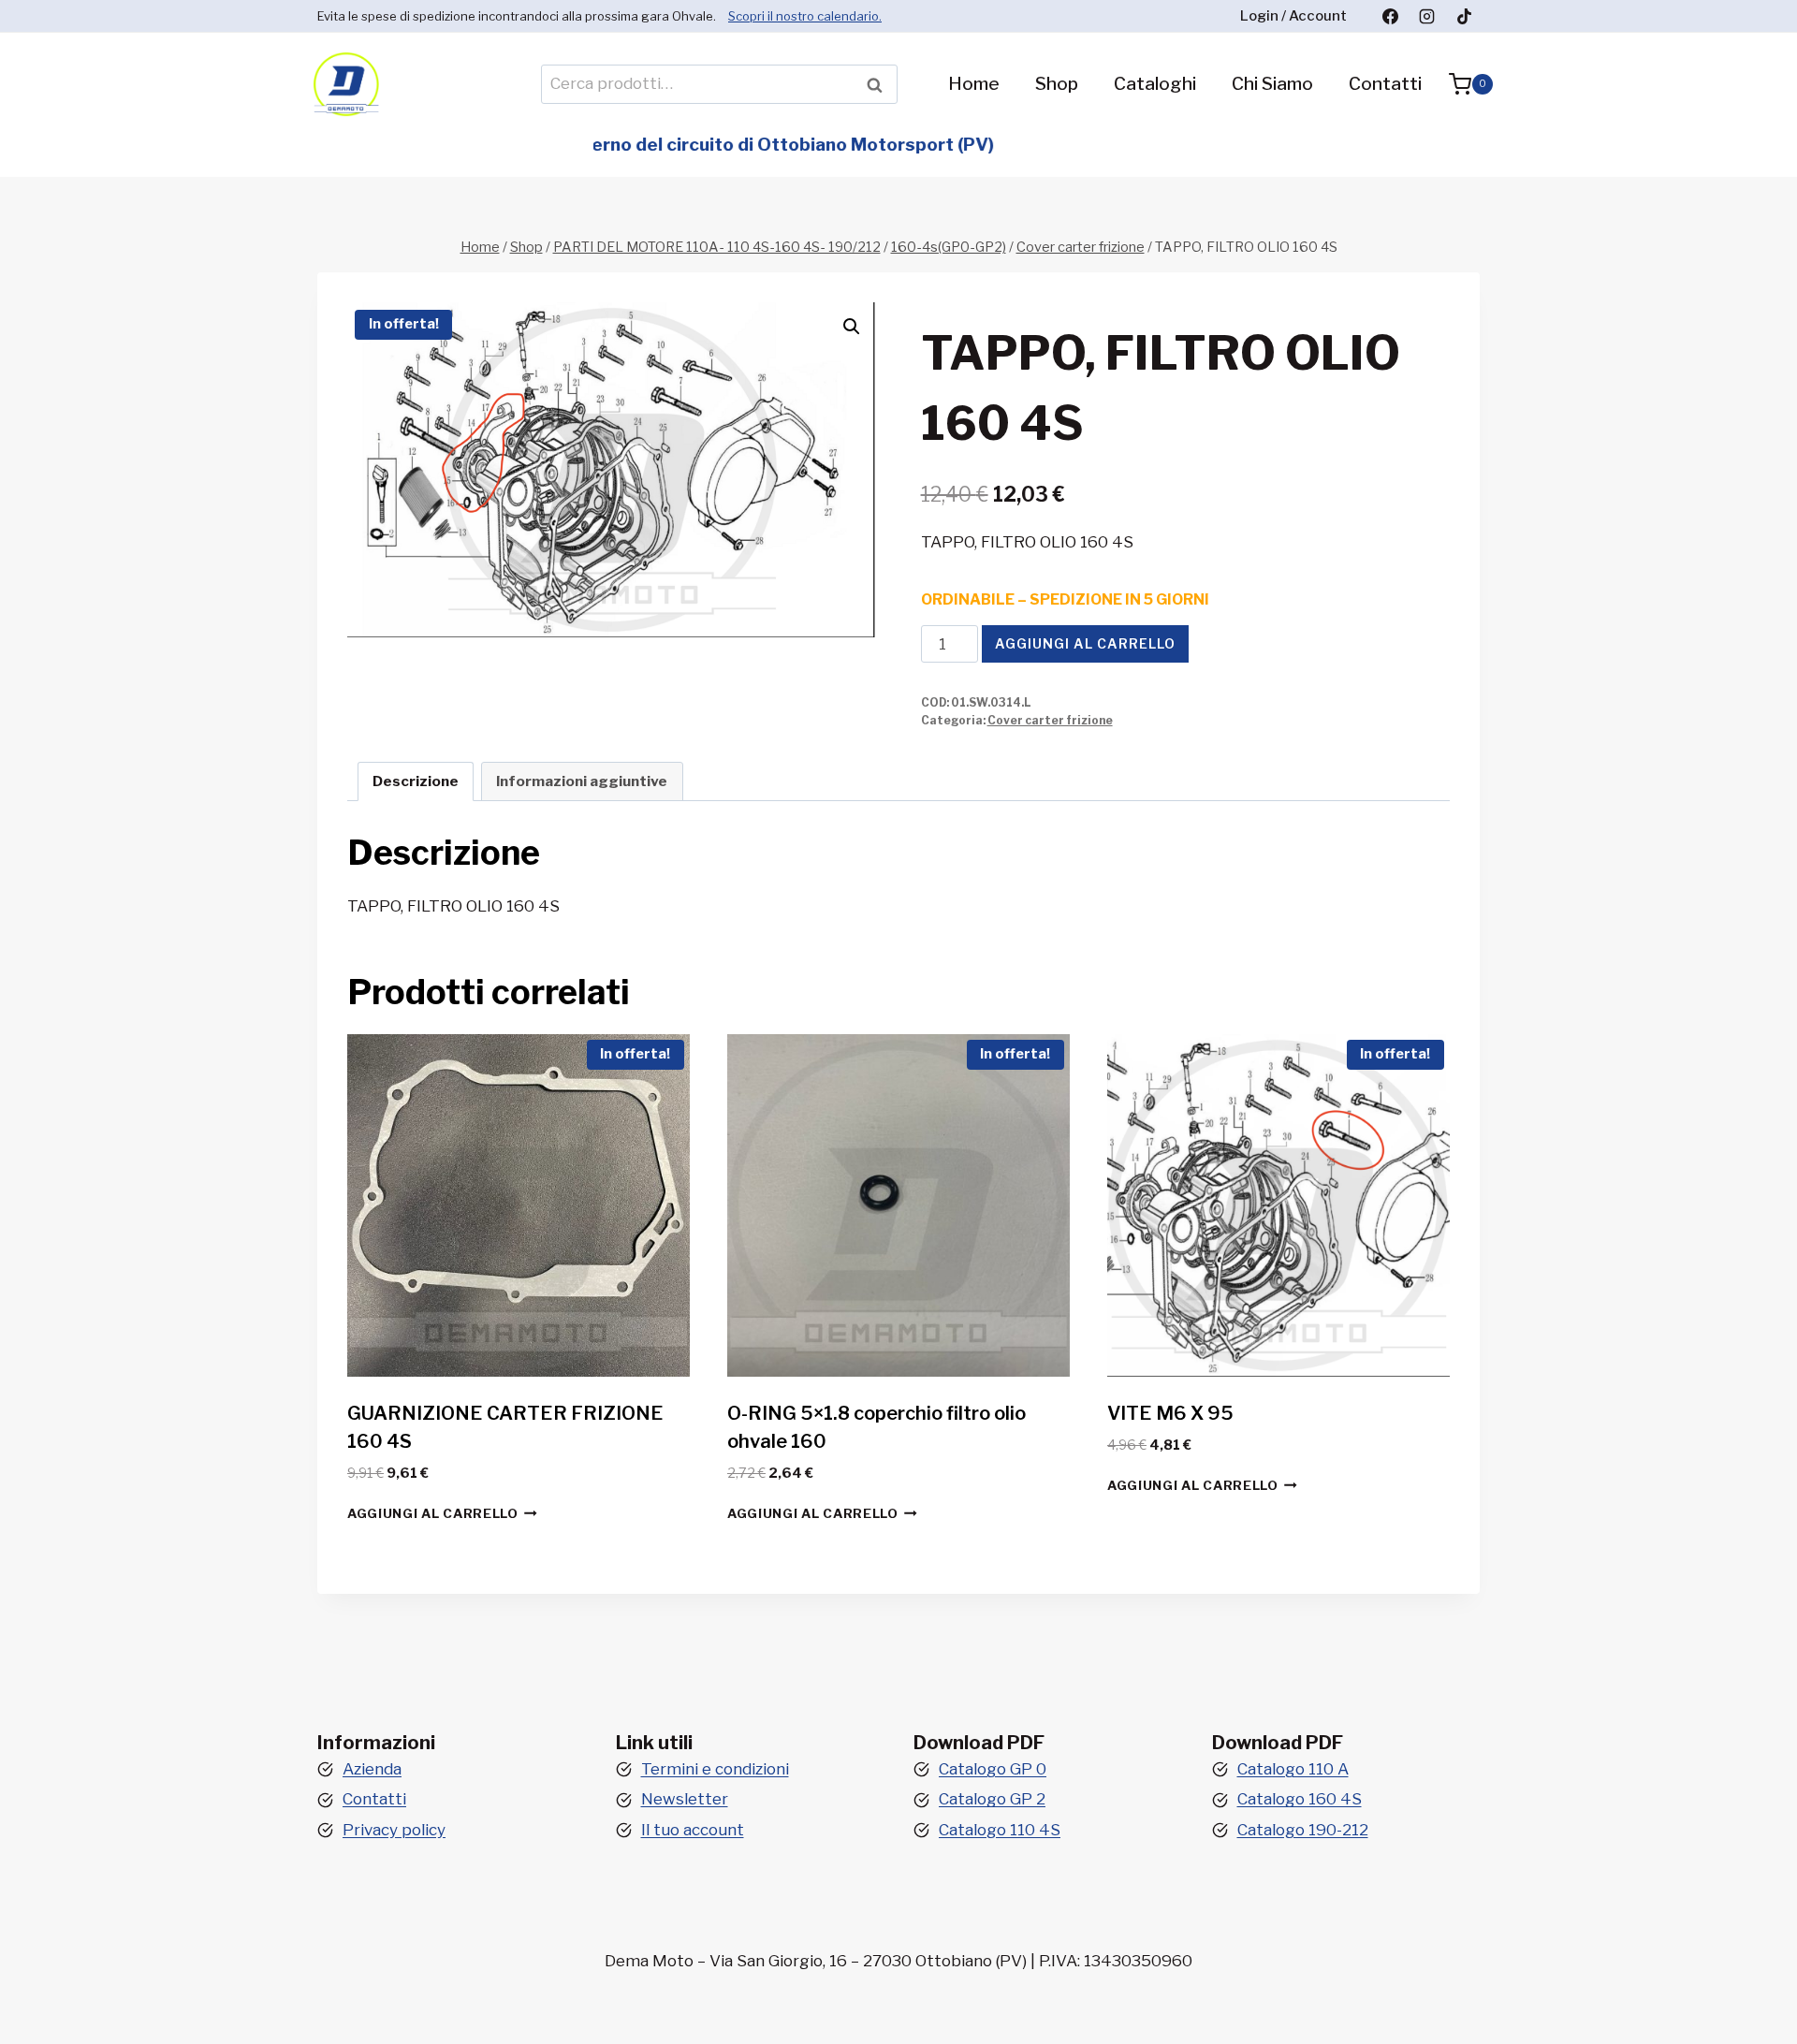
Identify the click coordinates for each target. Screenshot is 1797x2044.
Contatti (1385, 84)
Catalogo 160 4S (1300, 1799)
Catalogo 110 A (1293, 1769)
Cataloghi (1155, 84)
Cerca (880, 84)
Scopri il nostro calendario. (805, 16)
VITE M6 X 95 (1170, 1413)
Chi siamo (1272, 84)
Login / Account (1293, 16)
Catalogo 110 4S (1000, 1830)
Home (974, 84)
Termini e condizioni (715, 1769)
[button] (852, 327)
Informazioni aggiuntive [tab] (582, 781)
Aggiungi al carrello (1085, 643)
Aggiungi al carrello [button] (433, 1513)
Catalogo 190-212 (1303, 1830)
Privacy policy (394, 1830)
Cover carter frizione (1050, 721)
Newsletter (685, 1799)
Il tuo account (693, 1830)
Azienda (372, 1769)
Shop (1057, 84)
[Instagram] (1427, 16)
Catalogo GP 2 (992, 1799)
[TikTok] (1464, 16)
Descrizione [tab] (416, 781)
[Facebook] (1391, 16)
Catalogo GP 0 (993, 1769)
